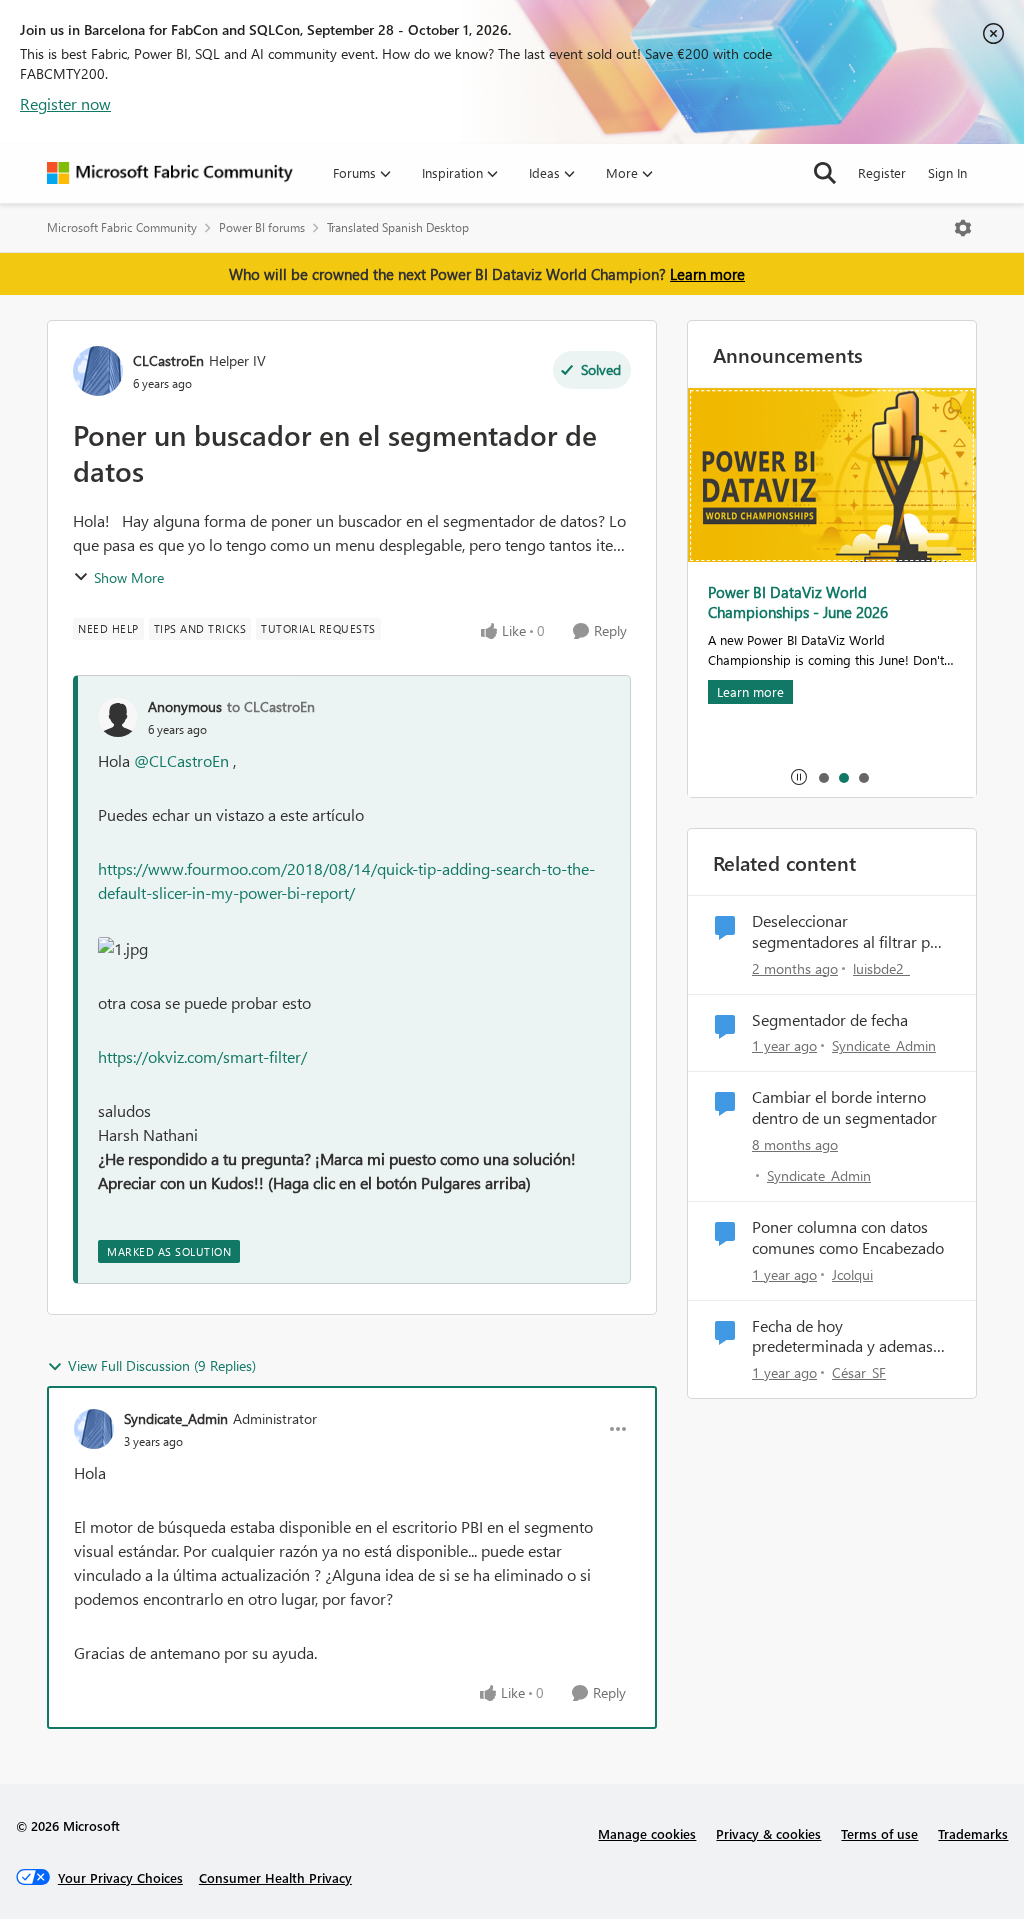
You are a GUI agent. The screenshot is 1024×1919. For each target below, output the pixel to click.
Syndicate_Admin (176, 1418)
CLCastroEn (168, 360)
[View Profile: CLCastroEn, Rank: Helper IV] (98, 371)
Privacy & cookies (768, 1833)
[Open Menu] (963, 228)
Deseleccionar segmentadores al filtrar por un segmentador (848, 932)
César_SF (859, 1372)
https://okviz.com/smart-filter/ (202, 1056)
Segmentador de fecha (830, 1020)
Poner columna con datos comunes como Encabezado (848, 1237)
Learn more (707, 274)
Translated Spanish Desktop (398, 227)
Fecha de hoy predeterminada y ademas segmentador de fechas (842, 1337)
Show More (129, 577)
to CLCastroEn (271, 706)
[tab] (823, 777)
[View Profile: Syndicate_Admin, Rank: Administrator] (94, 1429)
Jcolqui (852, 1274)
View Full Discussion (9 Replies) (162, 1365)
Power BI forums (262, 227)
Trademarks (973, 1833)
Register (882, 172)
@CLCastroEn (181, 760)
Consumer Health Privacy (275, 1877)
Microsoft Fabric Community (122, 227)
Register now (65, 103)
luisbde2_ (881, 968)
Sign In (947, 172)
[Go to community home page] (170, 173)
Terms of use (879, 1833)
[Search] (825, 173)
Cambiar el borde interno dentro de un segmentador (844, 1107)
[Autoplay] (799, 777)
